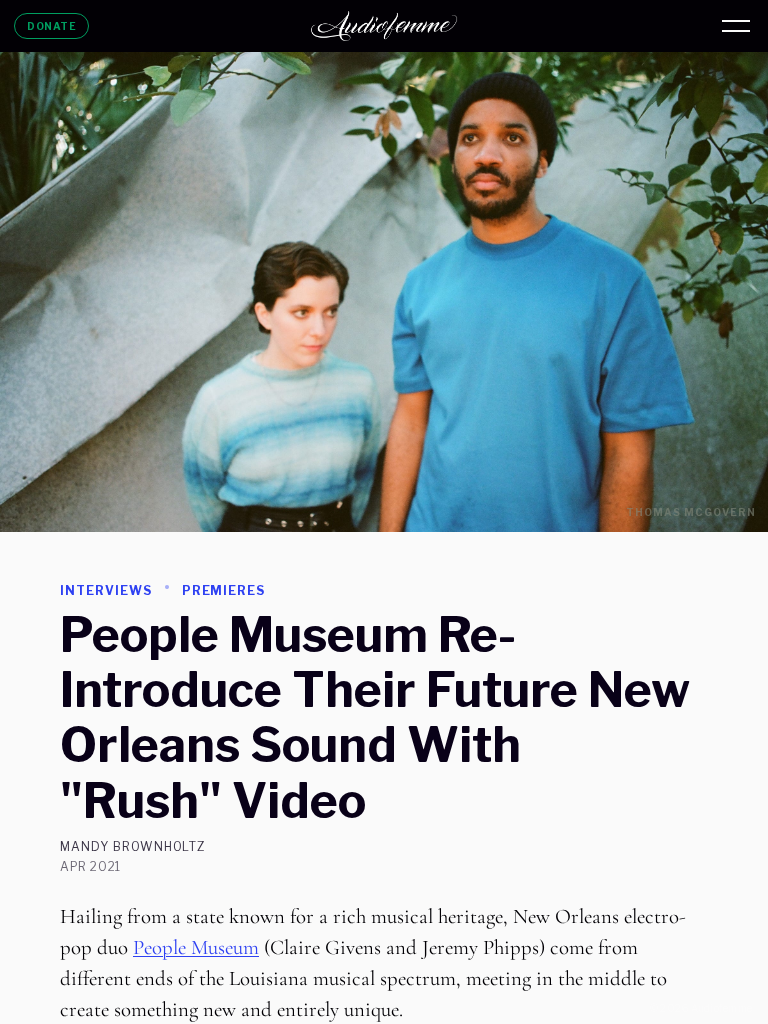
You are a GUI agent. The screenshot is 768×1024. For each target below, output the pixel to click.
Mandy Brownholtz (133, 847)
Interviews (106, 590)
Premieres (224, 590)
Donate (51, 26)
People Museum (196, 947)
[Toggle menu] (736, 26)
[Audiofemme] (384, 26)
